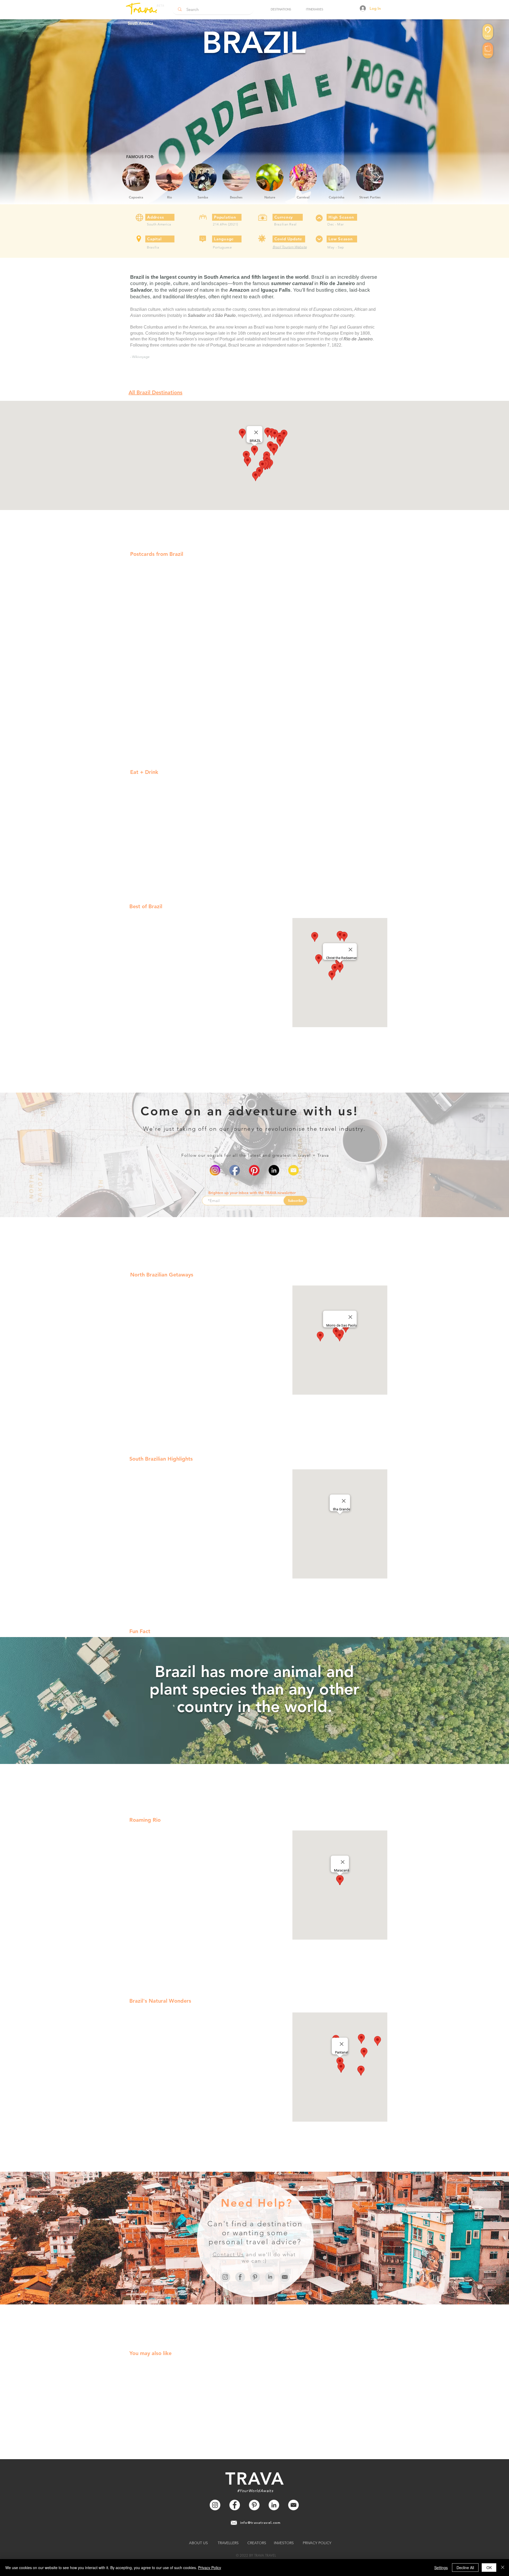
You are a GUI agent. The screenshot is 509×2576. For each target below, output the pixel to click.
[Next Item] (378, 177)
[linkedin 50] (270, 2277)
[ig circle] (215, 1170)
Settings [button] (441, 2568)
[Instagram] (215, 2505)
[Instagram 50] (225, 2277)
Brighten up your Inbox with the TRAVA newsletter (252, 1193)
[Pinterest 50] (255, 2277)
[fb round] (235, 1170)
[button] (281, 9)
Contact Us (228, 2254)
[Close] (503, 2568)
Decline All (465, 2568)
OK (489, 2568)
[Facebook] (235, 2505)
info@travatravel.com (260, 2522)
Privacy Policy (210, 2568)
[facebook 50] (240, 2277)
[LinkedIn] (274, 1170)
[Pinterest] (254, 1170)
